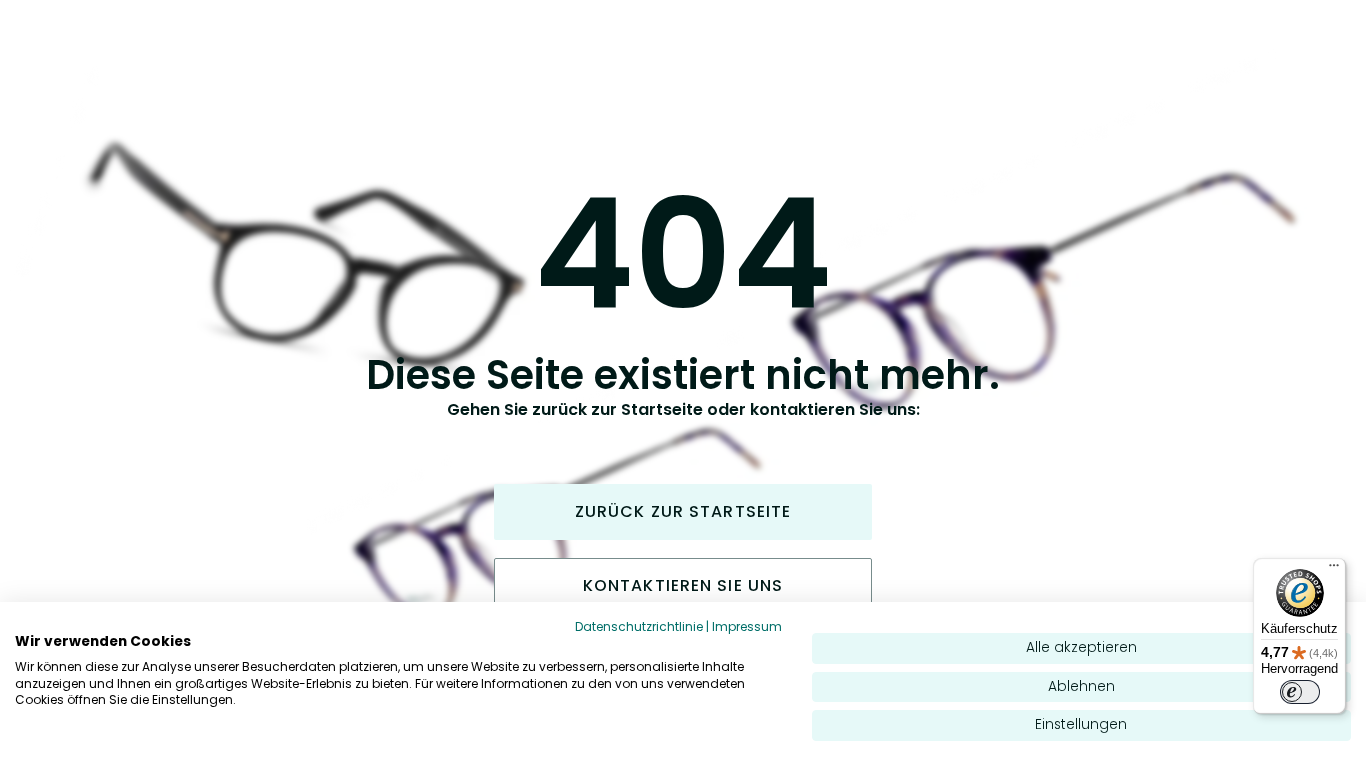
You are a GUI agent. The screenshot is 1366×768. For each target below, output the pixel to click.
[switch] (1300, 692)
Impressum (747, 626)
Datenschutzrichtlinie (639, 626)
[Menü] (1334, 570)
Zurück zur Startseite (683, 511)
